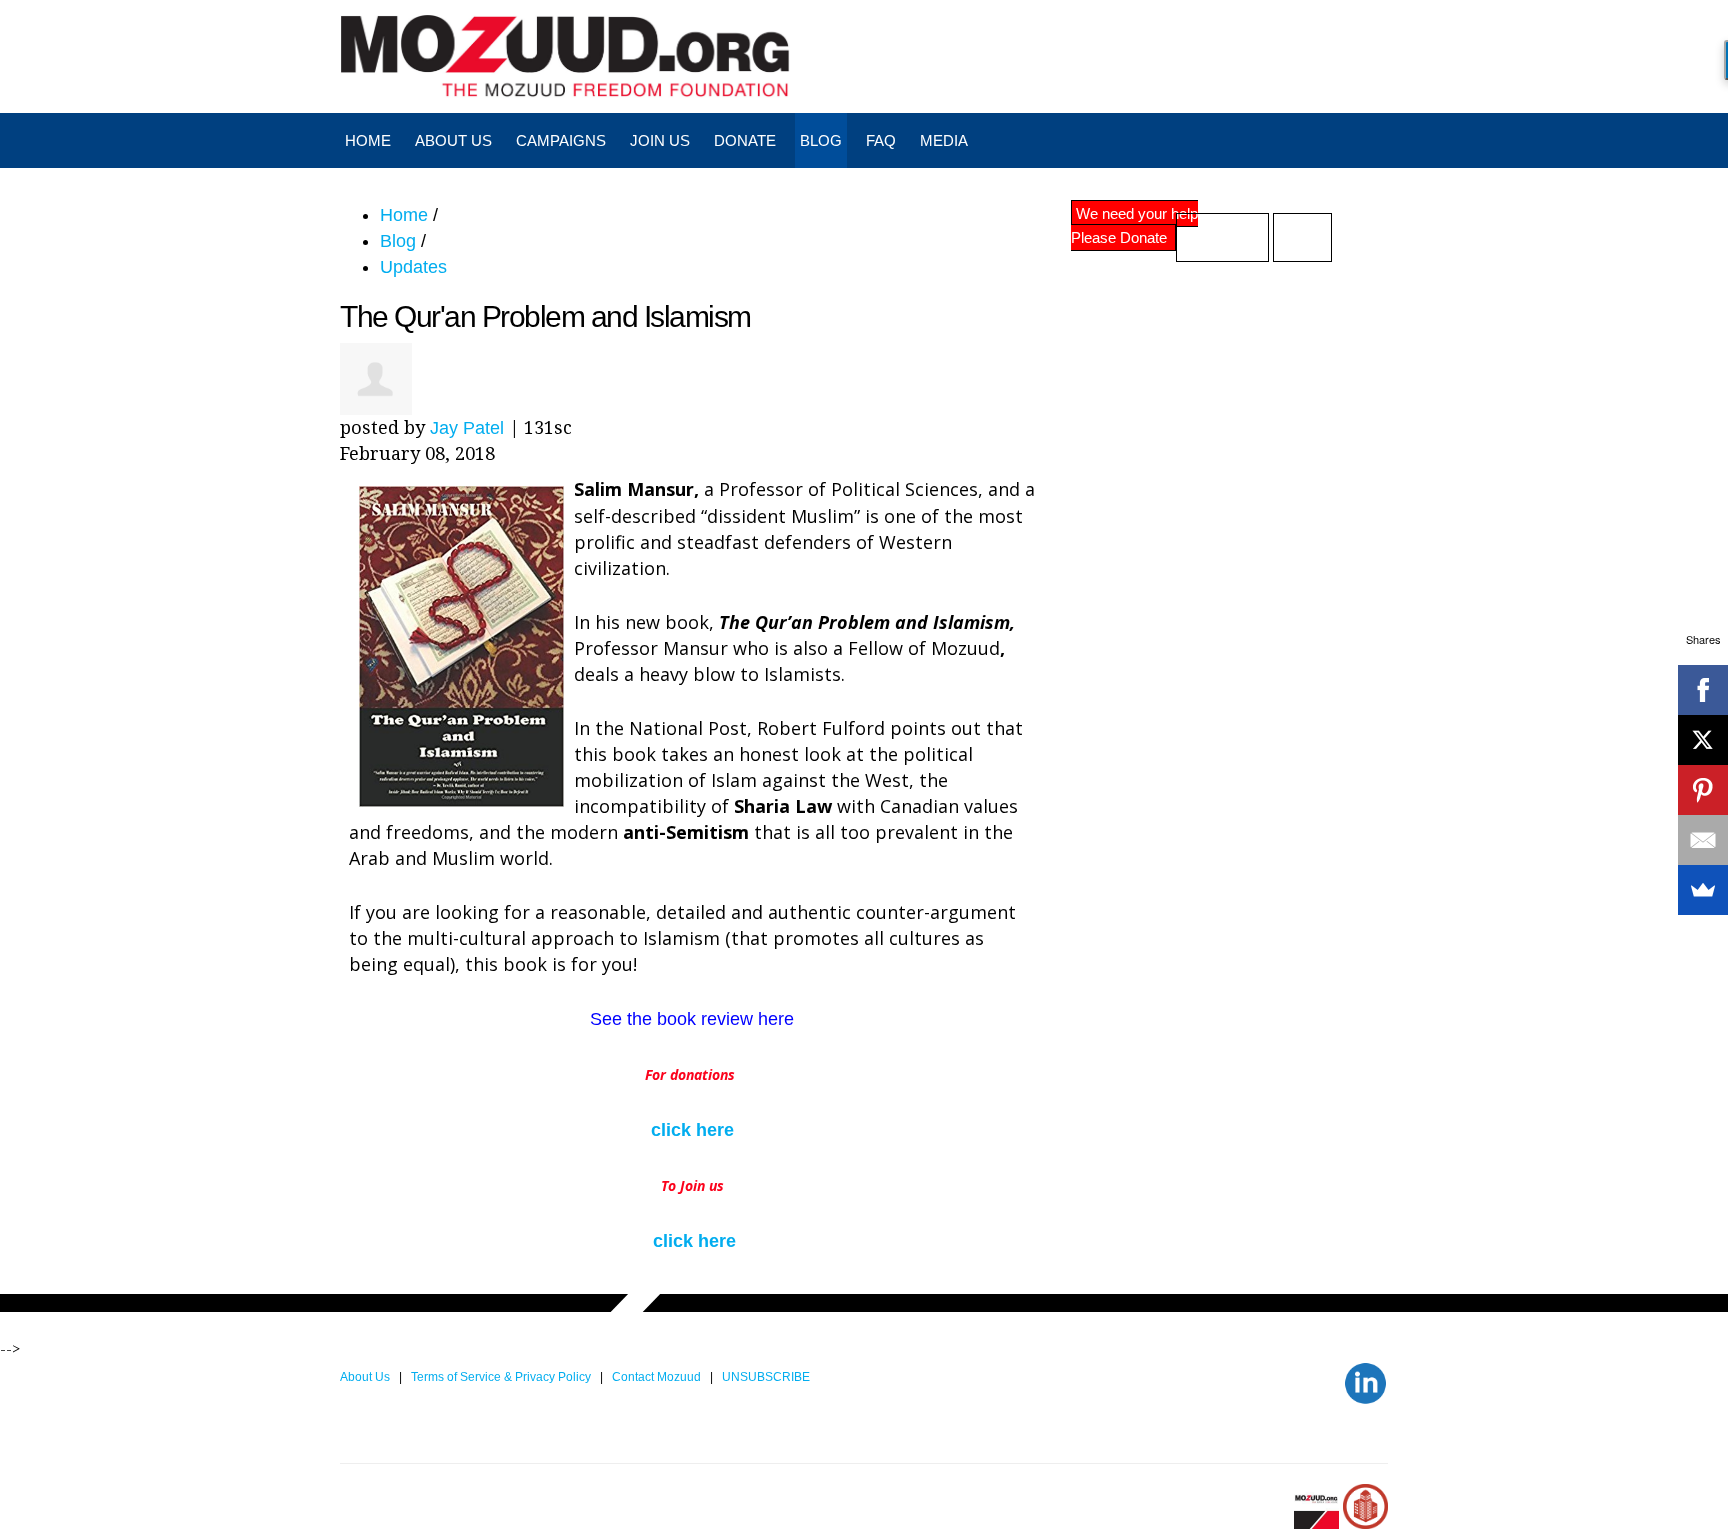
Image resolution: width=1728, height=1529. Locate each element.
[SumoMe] (1703, 890)
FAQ (881, 140)
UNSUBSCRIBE (767, 1377)
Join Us (660, 140)
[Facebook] (1703, 690)
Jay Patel (467, 428)
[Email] (1703, 840)
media (944, 140)
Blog (821, 140)
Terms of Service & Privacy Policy (502, 1377)
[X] (1703, 740)
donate (745, 140)
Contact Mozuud (656, 1377)
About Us (453, 140)
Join (1302, 237)
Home (404, 215)
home (368, 140)
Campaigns (561, 140)
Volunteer (1222, 237)
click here (692, 1130)
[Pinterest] (1703, 790)
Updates (413, 267)
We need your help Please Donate (1134, 225)
